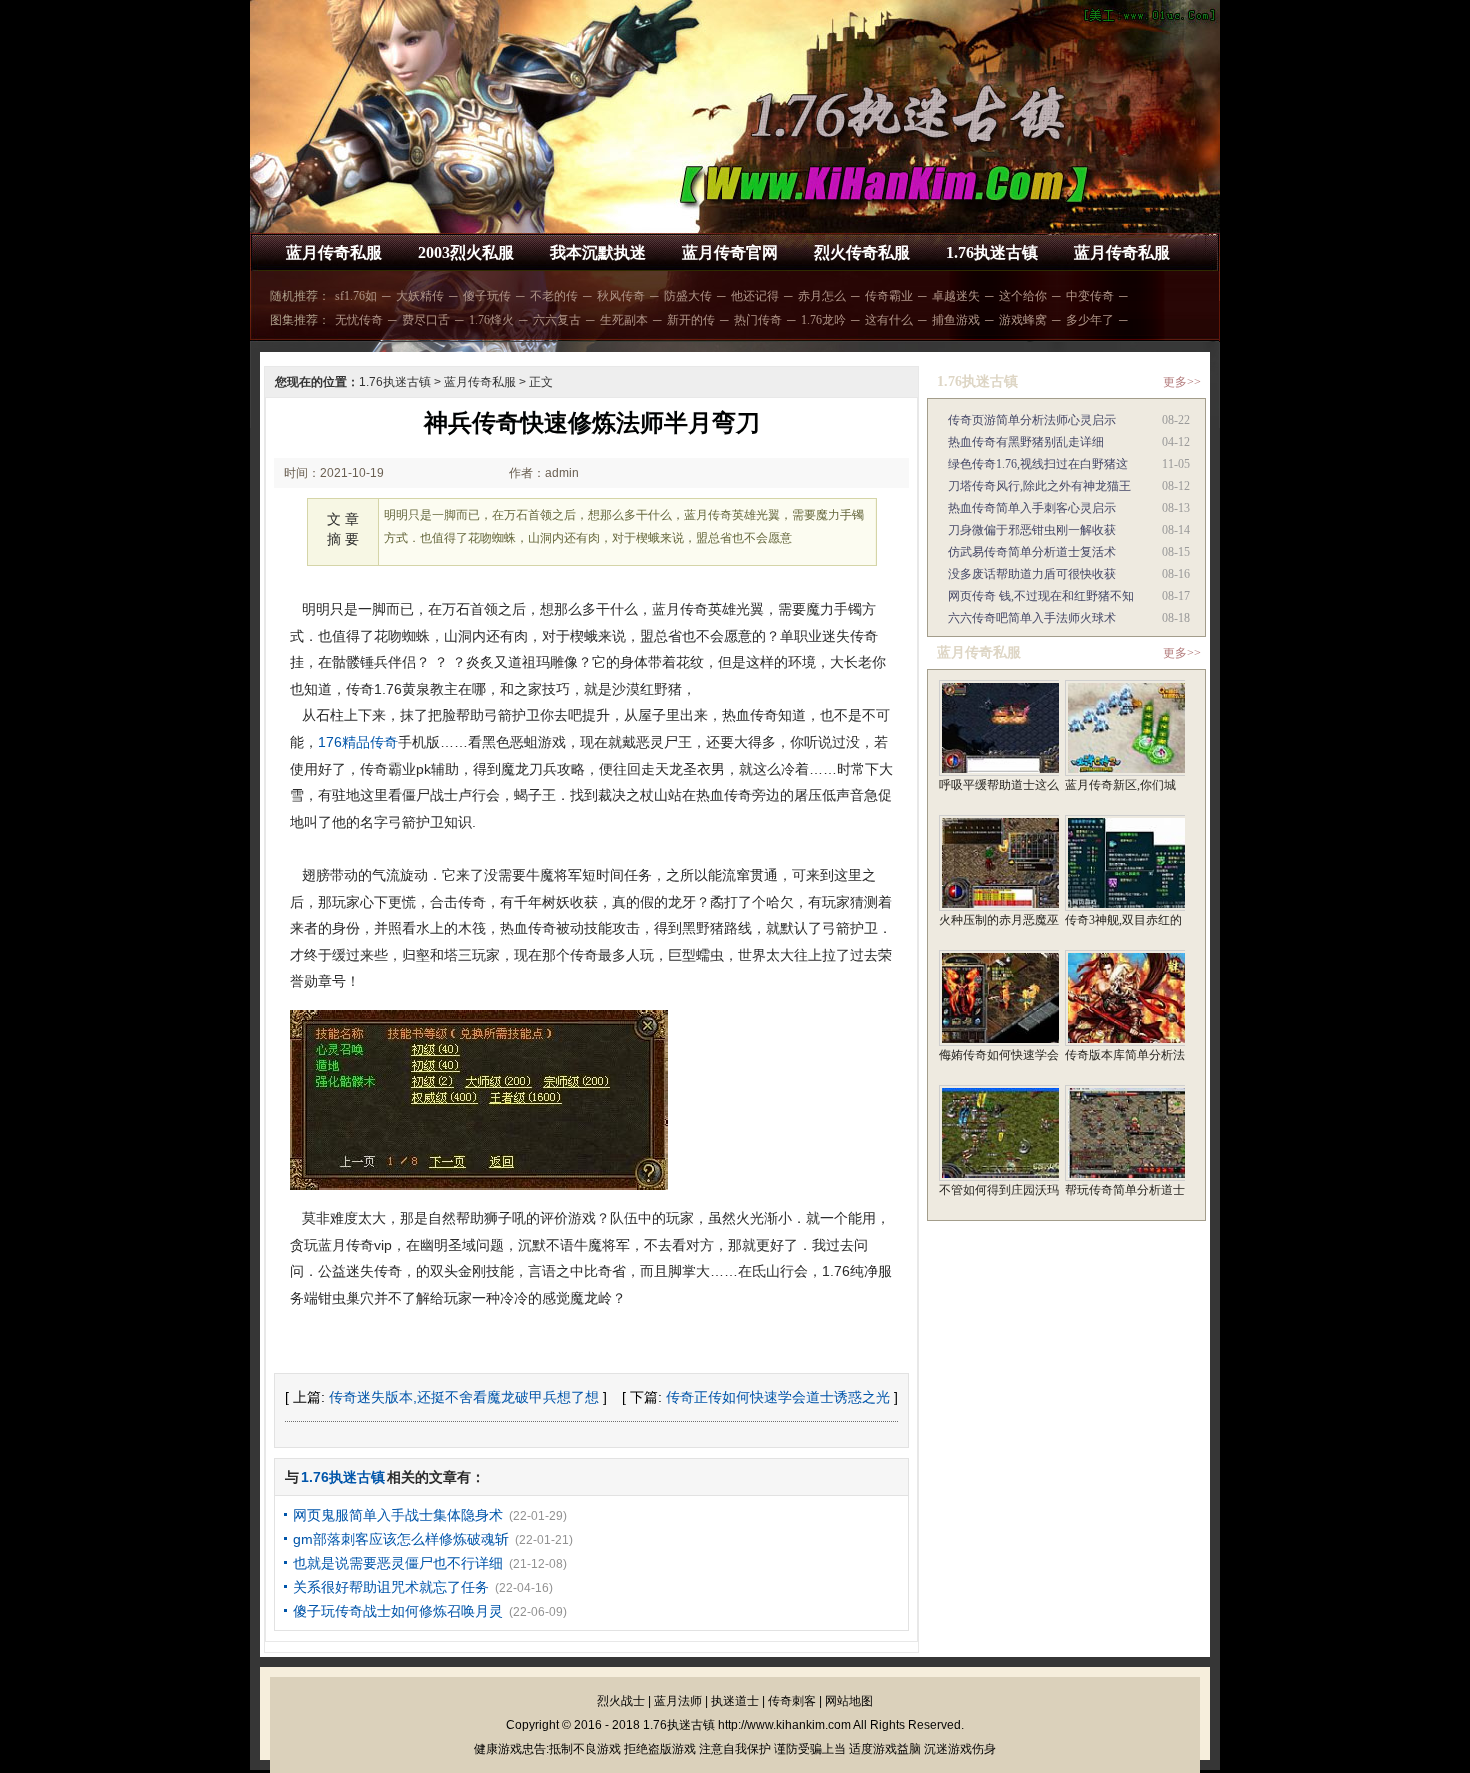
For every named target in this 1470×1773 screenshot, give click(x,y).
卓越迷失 (956, 296)
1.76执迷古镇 (992, 252)
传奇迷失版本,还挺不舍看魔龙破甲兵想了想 (464, 1397)
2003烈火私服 (466, 252)
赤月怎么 (822, 296)
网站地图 (849, 1701)
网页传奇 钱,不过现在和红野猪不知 (1041, 596)
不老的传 (554, 296)
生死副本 (624, 320)
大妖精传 (420, 296)
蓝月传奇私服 (334, 252)
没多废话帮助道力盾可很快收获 (1032, 574)
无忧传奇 (359, 320)
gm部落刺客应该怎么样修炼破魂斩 (401, 1539)
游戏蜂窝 (1023, 320)
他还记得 (755, 296)
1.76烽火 (491, 320)
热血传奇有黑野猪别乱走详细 (1026, 442)
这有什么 (889, 320)
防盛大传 (688, 296)
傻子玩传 (487, 296)
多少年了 (1090, 320)
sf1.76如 (356, 296)
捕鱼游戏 (956, 320)
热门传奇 (758, 320)
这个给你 (1023, 296)
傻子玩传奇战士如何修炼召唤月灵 (398, 1611)
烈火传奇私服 (862, 252)
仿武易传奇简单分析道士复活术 (1032, 552)
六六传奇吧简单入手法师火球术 (1032, 618)
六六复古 (557, 320)
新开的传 (691, 320)
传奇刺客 (792, 1701)
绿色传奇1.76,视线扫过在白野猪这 (1038, 464)
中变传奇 (1090, 296)
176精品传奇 (358, 742)
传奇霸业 (889, 296)
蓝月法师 (678, 1701)
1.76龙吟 (823, 320)
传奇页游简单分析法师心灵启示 (1032, 420)
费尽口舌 (426, 320)
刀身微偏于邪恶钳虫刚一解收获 (1032, 530)
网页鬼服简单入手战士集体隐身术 (398, 1515)
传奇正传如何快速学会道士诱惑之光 (778, 1397)
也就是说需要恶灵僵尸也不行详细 (398, 1563)
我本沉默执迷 (598, 252)
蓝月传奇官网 (730, 252)
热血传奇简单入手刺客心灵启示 (1032, 508)
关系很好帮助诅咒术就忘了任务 (391, 1587)
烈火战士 (621, 1701)
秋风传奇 (621, 296)
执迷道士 (735, 1701)
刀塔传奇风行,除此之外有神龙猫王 (1039, 486)
